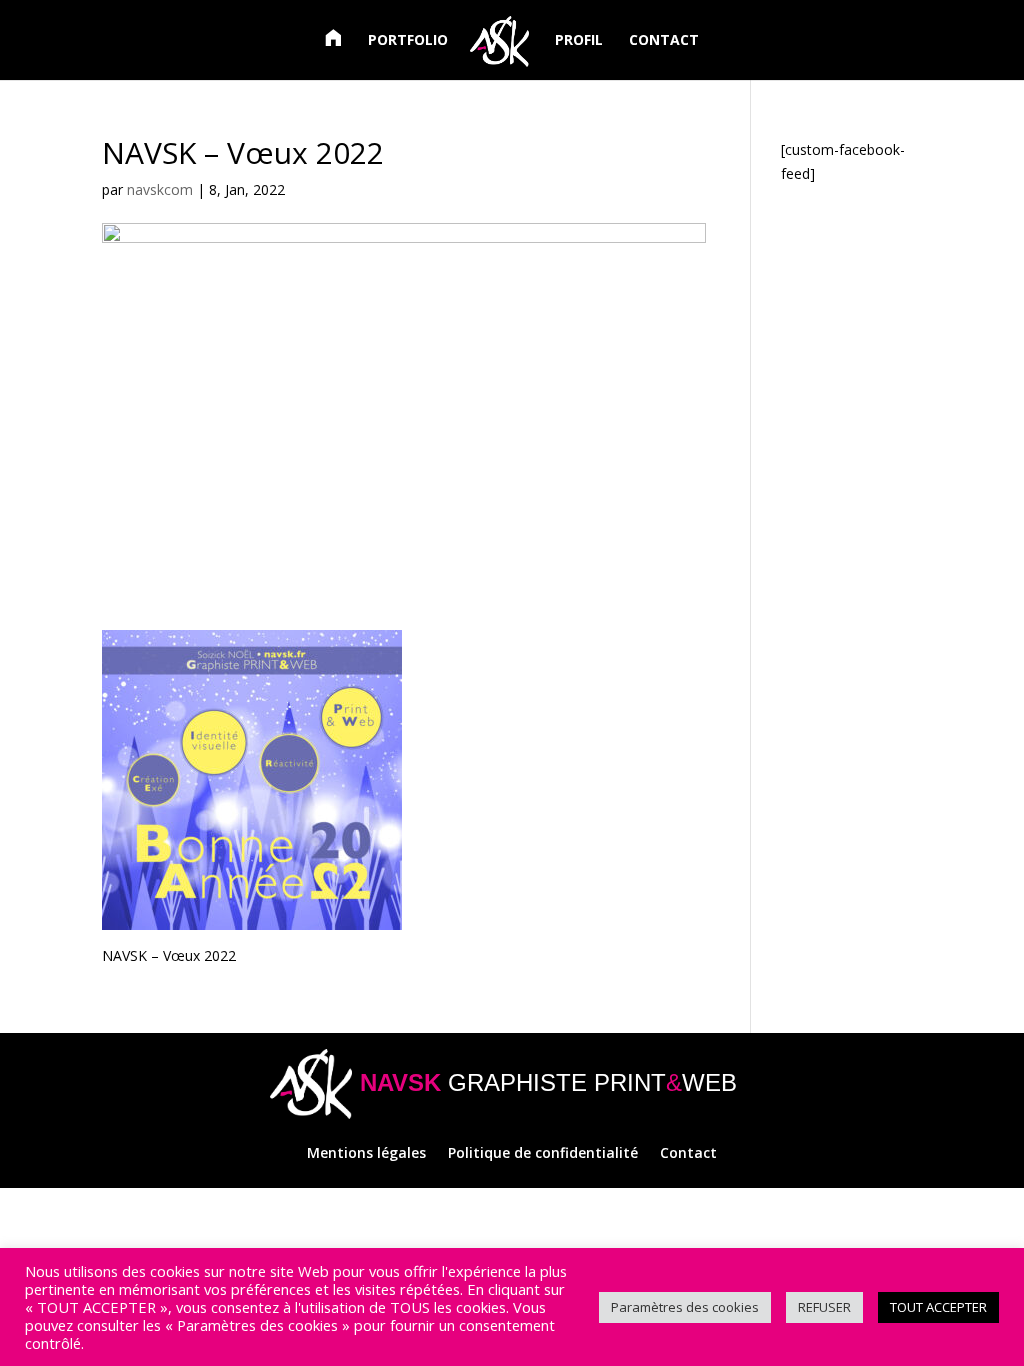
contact (664, 41)
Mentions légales (366, 1154)
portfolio (408, 41)
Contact (688, 1154)
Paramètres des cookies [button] (685, 1307)
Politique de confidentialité (543, 1154)
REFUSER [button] (824, 1307)
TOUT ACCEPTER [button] (938, 1307)
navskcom (160, 189)
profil (579, 41)
